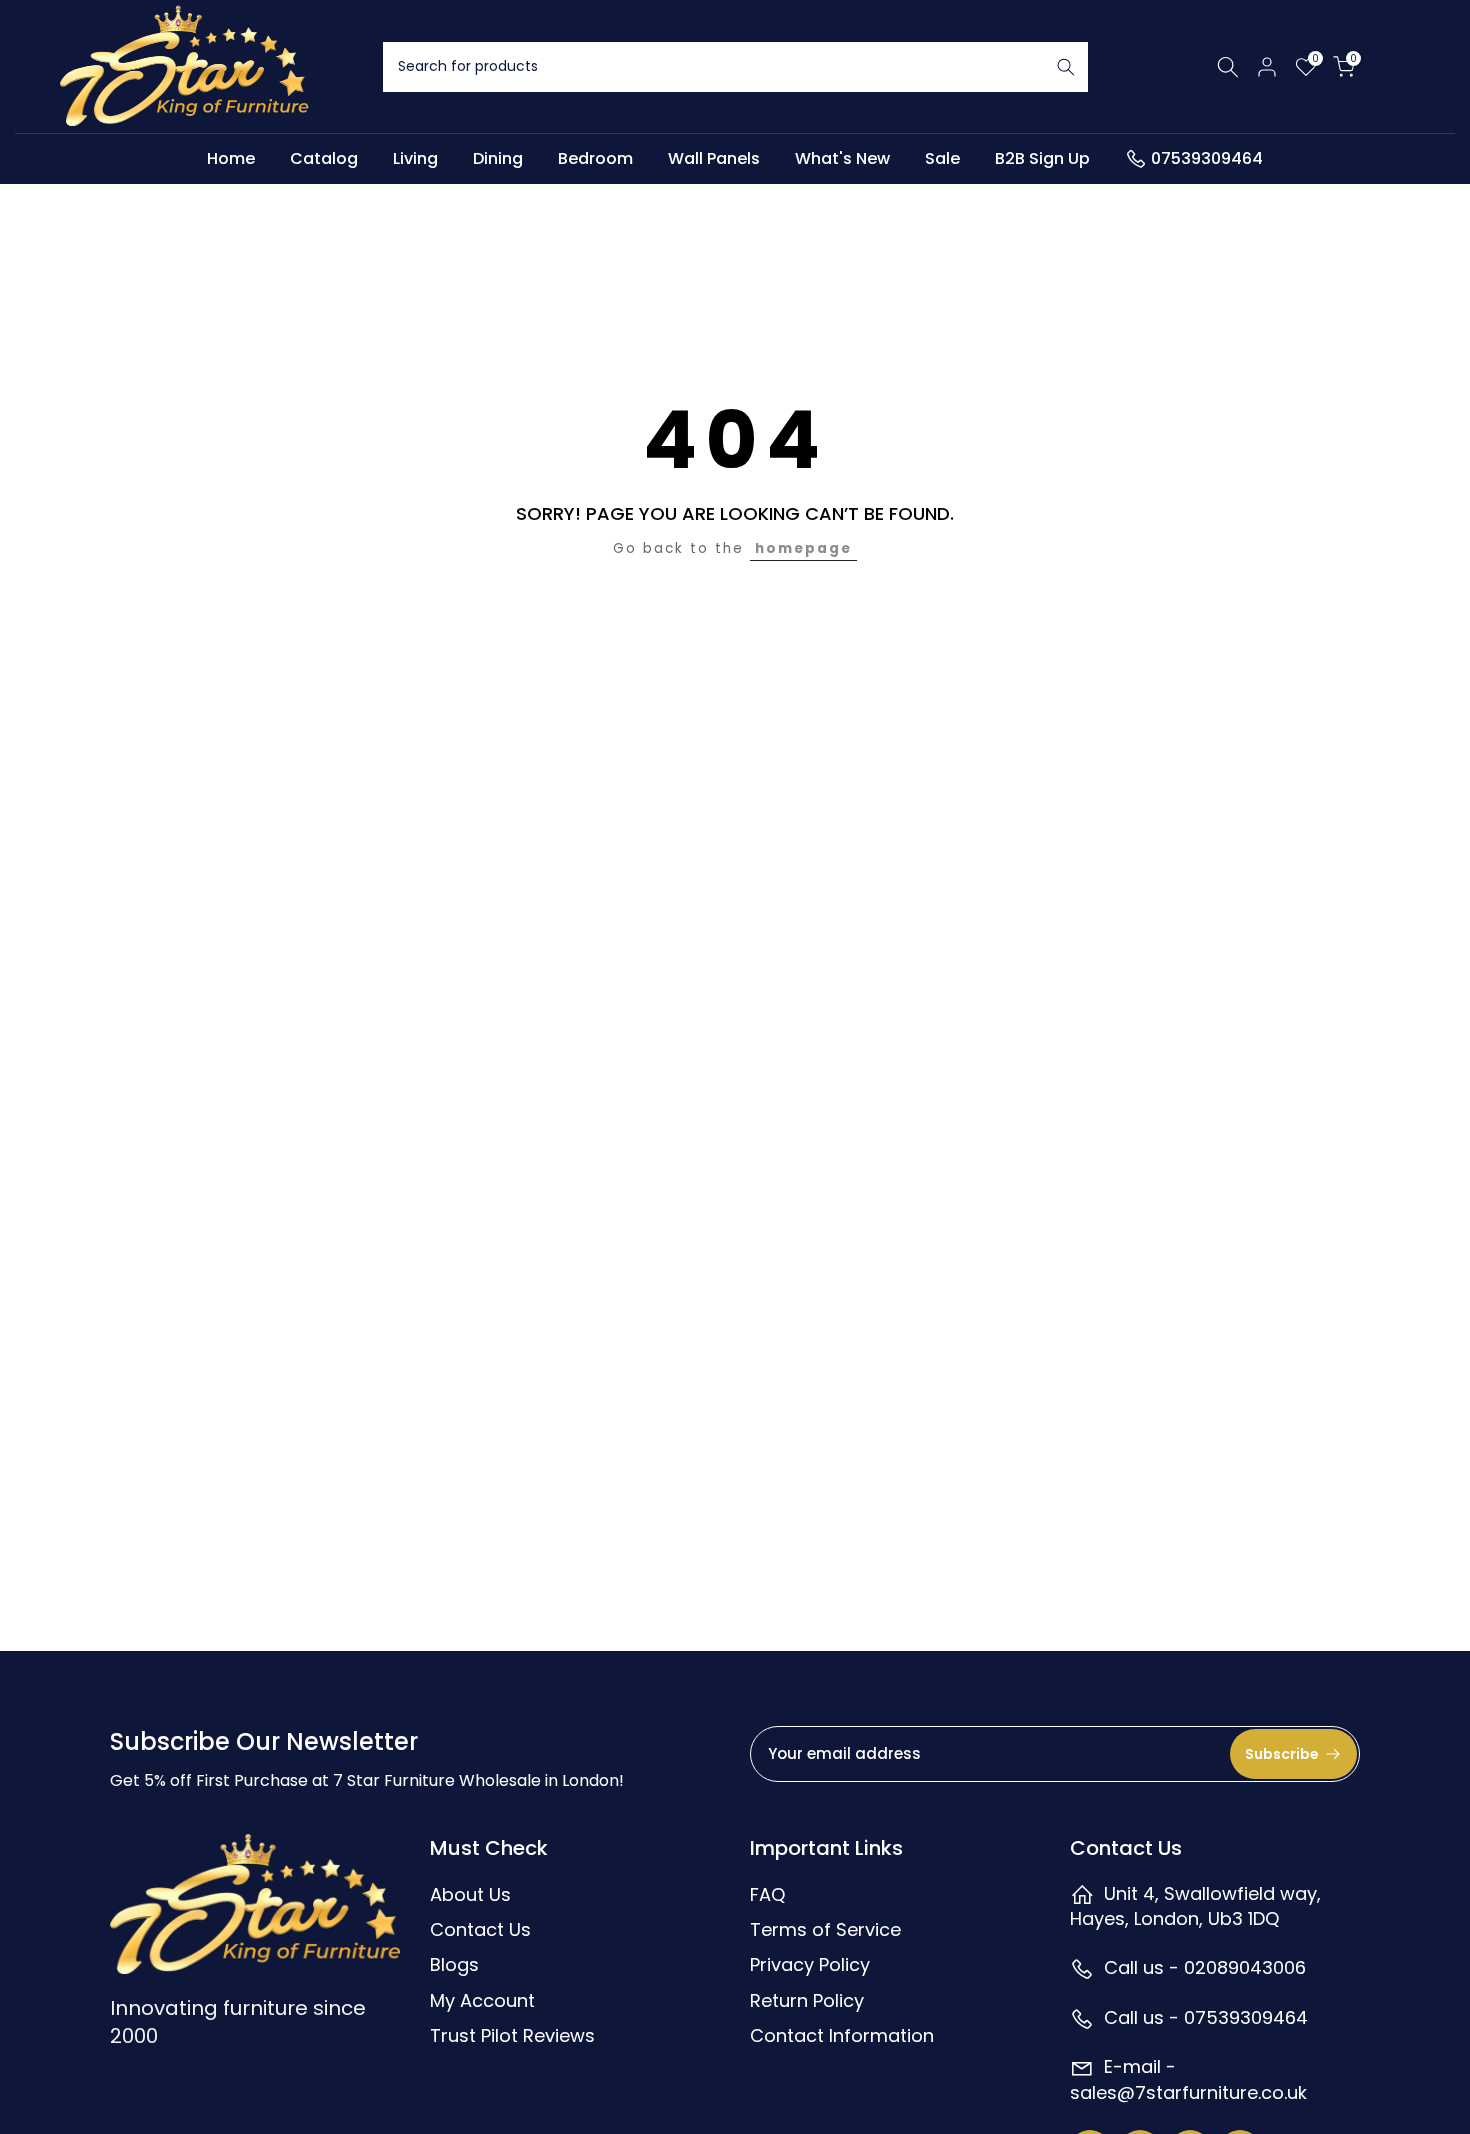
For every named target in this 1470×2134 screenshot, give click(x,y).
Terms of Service (825, 1929)
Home (231, 158)
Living (415, 158)
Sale (942, 158)
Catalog (324, 158)
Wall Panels (714, 158)
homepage (803, 548)
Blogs (454, 1964)
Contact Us (480, 1929)
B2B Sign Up (1042, 158)
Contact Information (842, 2035)
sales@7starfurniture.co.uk (1188, 2092)
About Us (470, 1894)
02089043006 (1245, 1967)
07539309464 (1207, 158)
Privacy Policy (810, 1964)
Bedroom (595, 158)
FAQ (767, 1894)
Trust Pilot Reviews (512, 2035)
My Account (482, 2000)
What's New (842, 158)
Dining (498, 158)
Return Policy (807, 2000)
